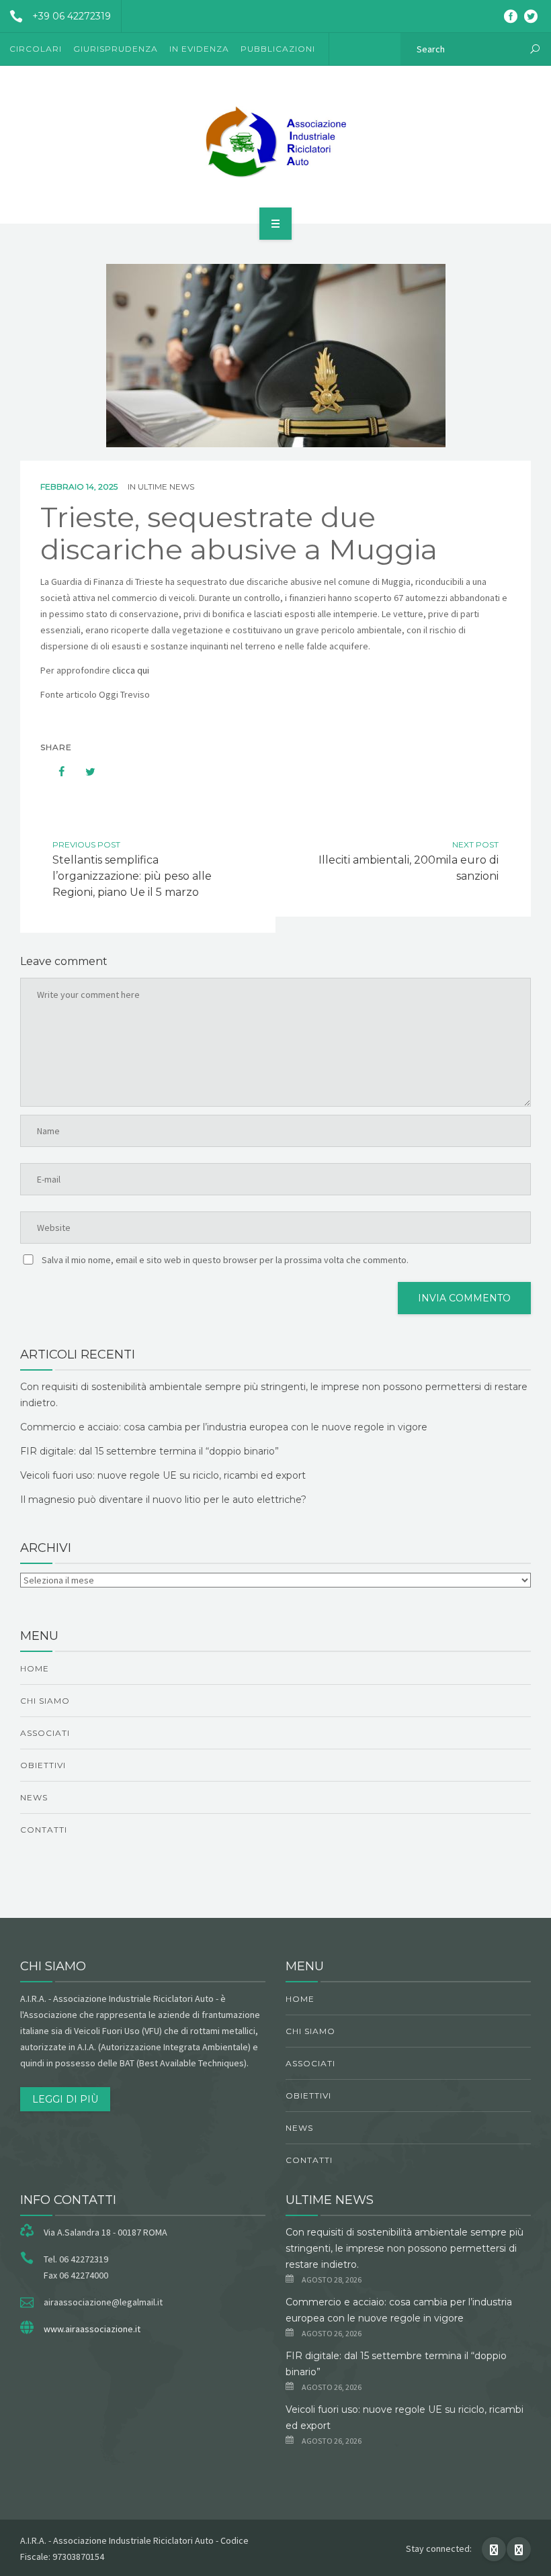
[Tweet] (83, 772)
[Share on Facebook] (55, 772)
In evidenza (199, 49)
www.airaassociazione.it (92, 2329)
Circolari (36, 49)
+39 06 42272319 (72, 16)
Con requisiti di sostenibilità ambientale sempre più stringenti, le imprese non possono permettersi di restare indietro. (405, 2248)
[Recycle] (275, 142)
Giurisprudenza (116, 49)
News (34, 1797)
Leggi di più (65, 2099)
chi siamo (45, 1701)
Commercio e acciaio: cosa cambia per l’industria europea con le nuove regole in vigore (224, 1427)
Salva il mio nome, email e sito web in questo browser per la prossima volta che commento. (225, 1260)
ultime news (166, 487)
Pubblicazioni (278, 49)
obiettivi (43, 1765)
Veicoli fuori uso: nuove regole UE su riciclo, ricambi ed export (163, 1475)
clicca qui (131, 670)
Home (35, 1668)
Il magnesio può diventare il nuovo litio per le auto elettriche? (163, 1500)
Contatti (44, 1830)
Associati (45, 1733)
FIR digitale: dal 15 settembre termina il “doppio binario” (150, 1451)
